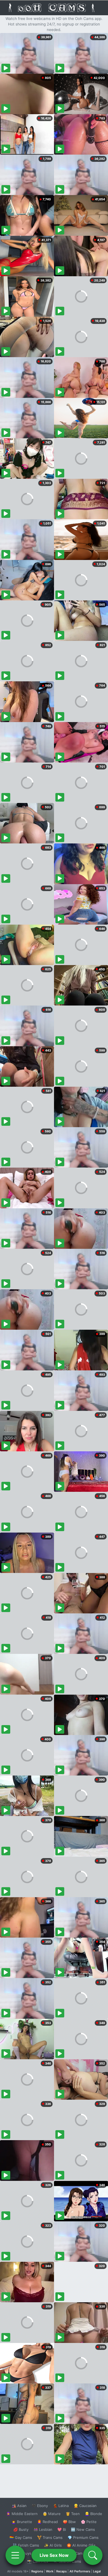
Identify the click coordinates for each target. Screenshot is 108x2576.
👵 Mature (52, 2514)
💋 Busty (21, 2529)
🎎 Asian (19, 2506)
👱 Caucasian (85, 2506)
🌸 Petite (89, 2522)
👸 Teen (73, 2514)
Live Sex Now (54, 2555)
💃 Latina (61, 2506)
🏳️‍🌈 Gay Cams (21, 2537)
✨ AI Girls (53, 2545)
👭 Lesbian (43, 2529)
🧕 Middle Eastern (22, 2514)
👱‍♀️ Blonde (93, 2514)
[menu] (15, 2555)
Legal (97, 2571)
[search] (93, 2555)
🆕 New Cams (83, 2529)
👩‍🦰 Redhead (47, 2522)
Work (50, 2571)
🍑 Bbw (69, 2522)
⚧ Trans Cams (50, 2537)
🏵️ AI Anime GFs (81, 2545)
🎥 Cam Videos (83, 2553)
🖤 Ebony (40, 2506)
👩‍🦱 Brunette (22, 2522)
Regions (37, 2571)
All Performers (80, 2571)
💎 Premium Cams (83, 2537)
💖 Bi (62, 2529)
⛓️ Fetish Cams (26, 2545)
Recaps (61, 2571)
